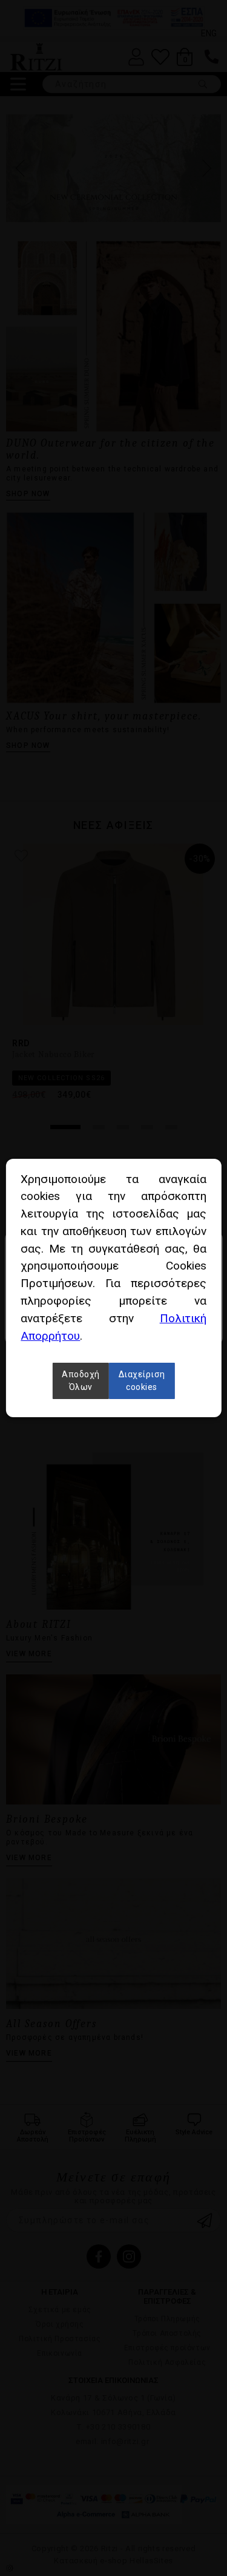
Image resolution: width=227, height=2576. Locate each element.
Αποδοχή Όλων (81, 1381)
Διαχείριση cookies (142, 1381)
